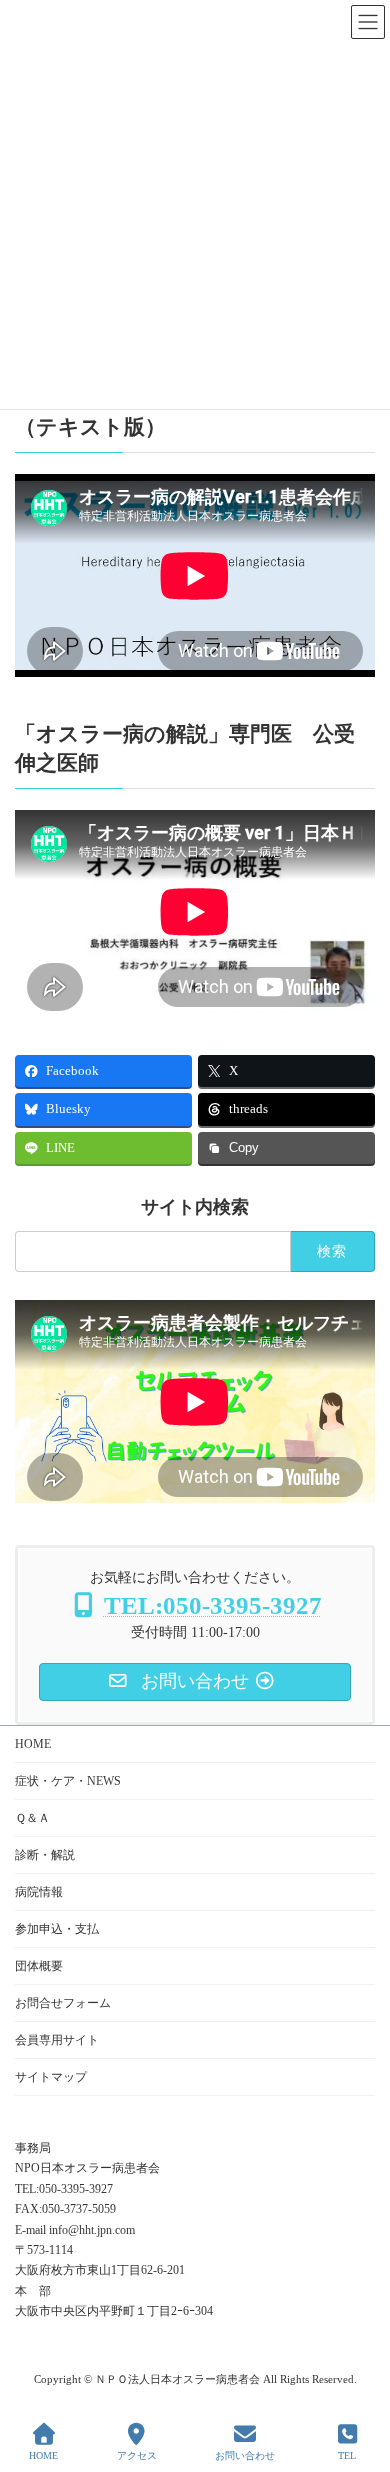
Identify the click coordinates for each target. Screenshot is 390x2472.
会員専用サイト (57, 2040)
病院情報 (39, 1892)
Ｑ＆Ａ (32, 1818)
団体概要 (39, 1966)
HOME (33, 1744)
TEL (347, 2455)
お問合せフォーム (63, 2003)
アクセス (137, 2455)
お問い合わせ (245, 2455)
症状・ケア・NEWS (68, 1781)
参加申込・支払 (57, 1929)
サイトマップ (51, 2077)
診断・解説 (45, 1855)
